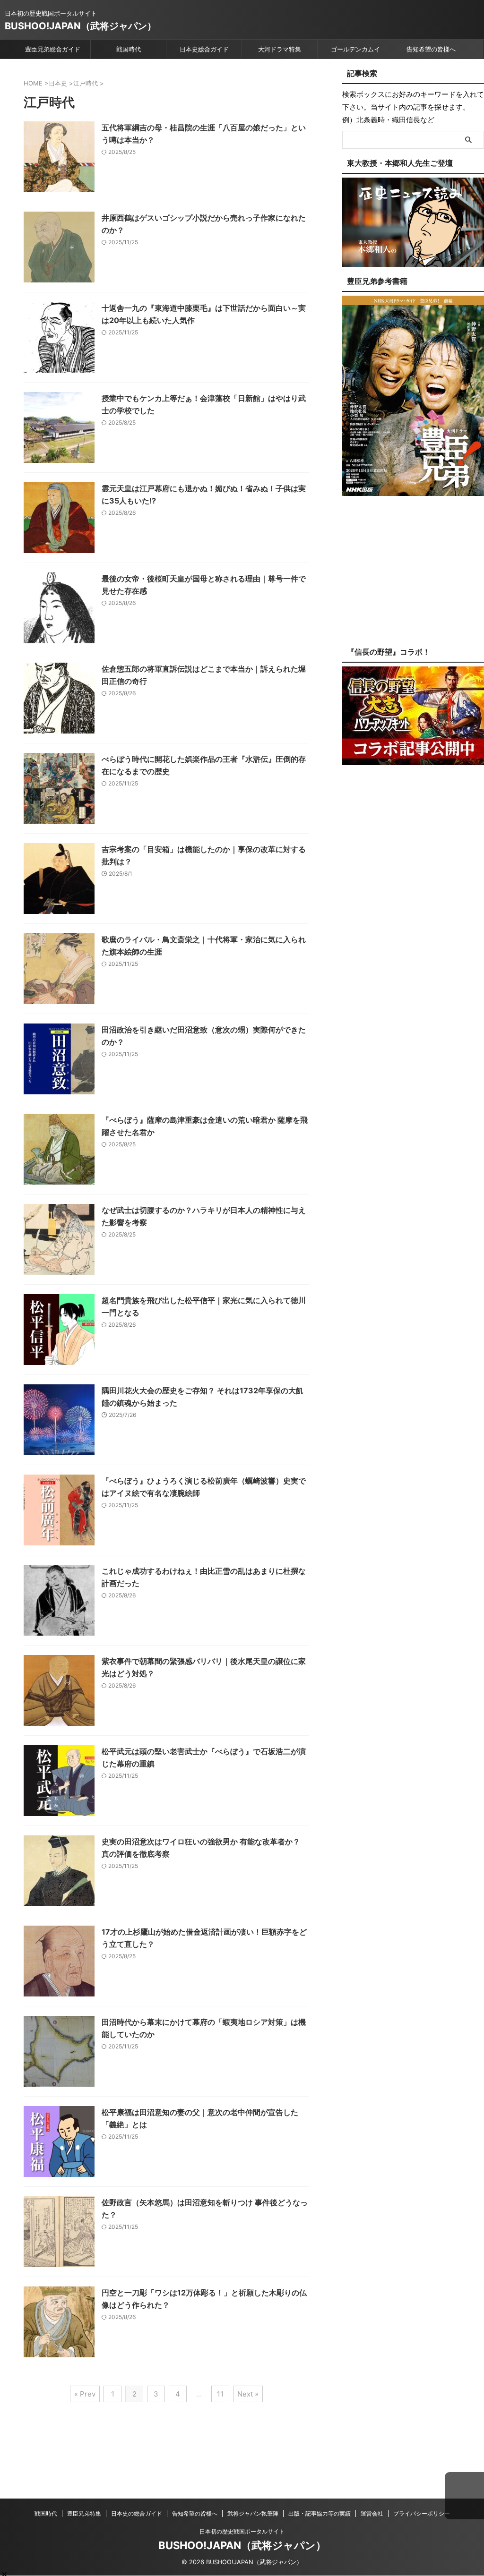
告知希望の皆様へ (431, 49)
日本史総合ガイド (204, 49)
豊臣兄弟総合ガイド (53, 49)
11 (220, 2394)
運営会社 (372, 2513)
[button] (464, 2496)
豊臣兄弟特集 (84, 2513)
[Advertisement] (413, 579)
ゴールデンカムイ (355, 49)
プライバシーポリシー (422, 2513)
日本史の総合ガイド (137, 2513)
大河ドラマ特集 (280, 49)
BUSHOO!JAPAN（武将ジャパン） (81, 26)
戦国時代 (129, 49)
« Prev (85, 2394)
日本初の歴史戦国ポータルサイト (242, 2531)
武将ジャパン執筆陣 (253, 2513)
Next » (248, 2394)
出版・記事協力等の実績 (320, 2513)
